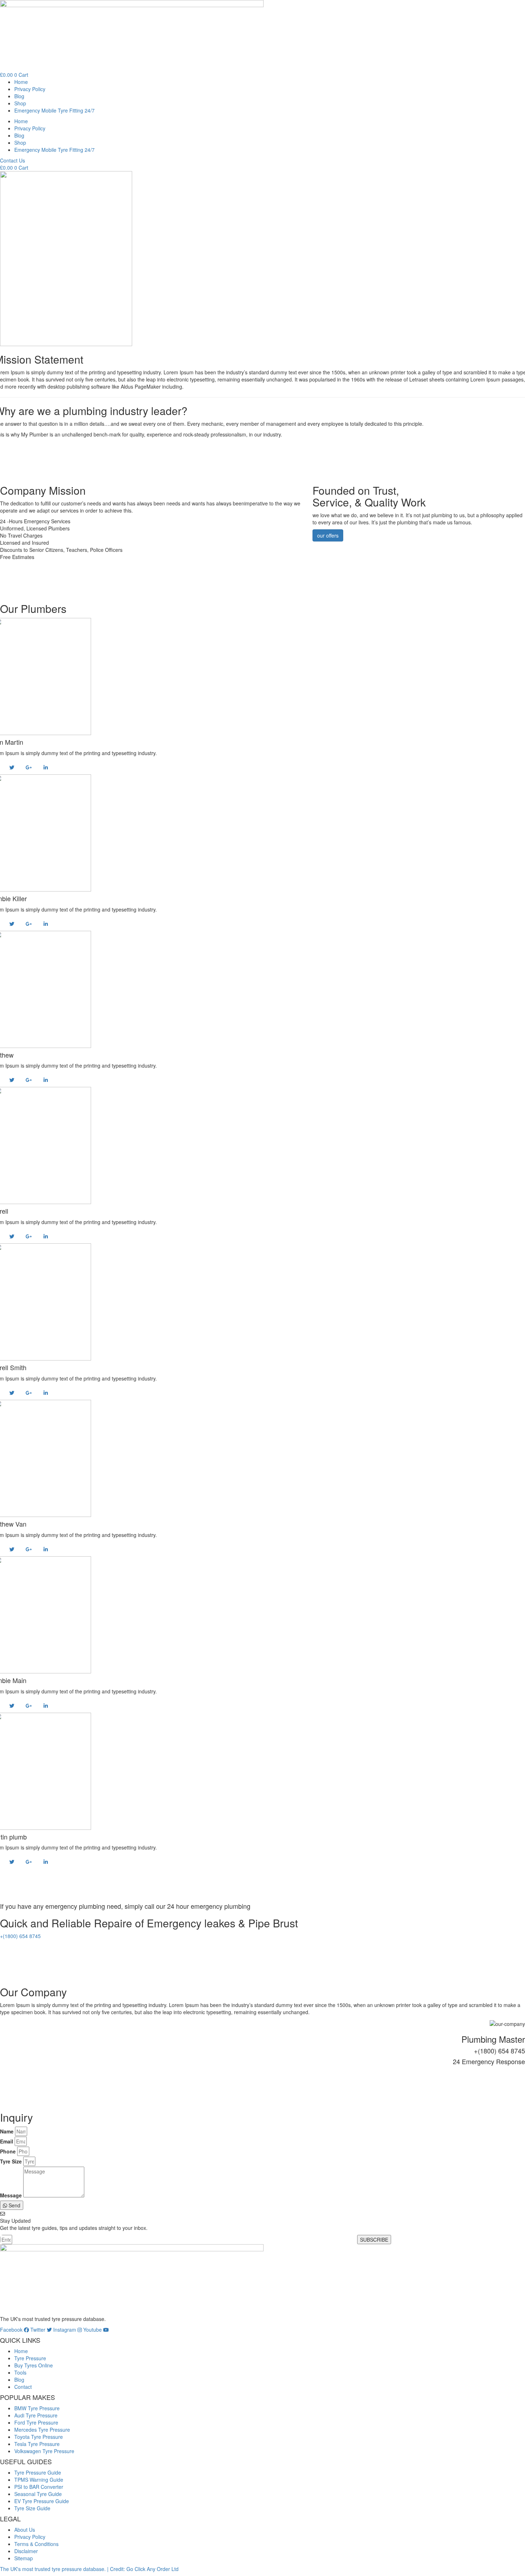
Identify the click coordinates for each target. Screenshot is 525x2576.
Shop (20, 103)
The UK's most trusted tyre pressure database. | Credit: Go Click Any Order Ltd (89, 2569)
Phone (8, 2151)
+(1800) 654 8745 (20, 1936)
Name (7, 2131)
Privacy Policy (30, 89)
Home (21, 82)
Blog (19, 96)
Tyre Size (11, 2161)
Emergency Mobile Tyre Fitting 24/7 (54, 110)
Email (7, 2141)
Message (11, 2195)
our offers (328, 535)
